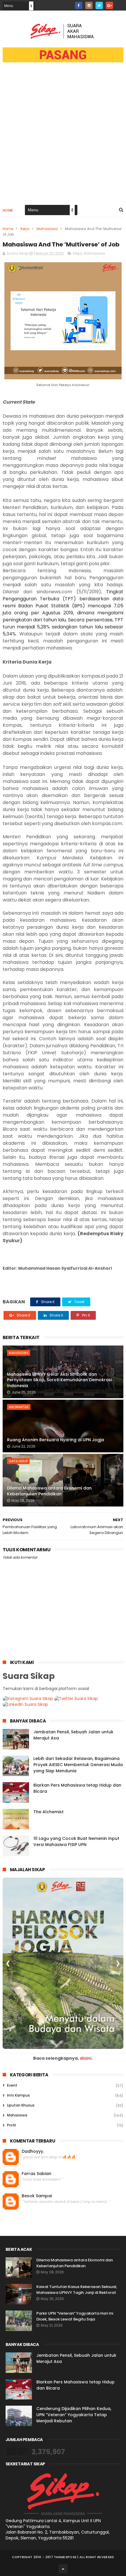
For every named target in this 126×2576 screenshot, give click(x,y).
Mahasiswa (47, 229)
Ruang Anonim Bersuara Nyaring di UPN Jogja (56, 1440)
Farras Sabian (36, 2174)
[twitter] (99, 5)
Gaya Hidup (18, 1461)
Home (8, 210)
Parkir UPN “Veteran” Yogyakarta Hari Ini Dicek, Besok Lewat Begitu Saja (75, 2316)
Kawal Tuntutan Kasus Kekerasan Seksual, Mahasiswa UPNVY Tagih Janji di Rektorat (77, 2290)
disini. (86, 2058)
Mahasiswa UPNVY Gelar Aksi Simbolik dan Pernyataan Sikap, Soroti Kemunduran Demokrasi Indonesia (59, 1380)
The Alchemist (48, 1812)
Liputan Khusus (21, 2105)
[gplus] (109, 5)
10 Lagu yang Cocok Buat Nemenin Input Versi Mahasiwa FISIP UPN (76, 1841)
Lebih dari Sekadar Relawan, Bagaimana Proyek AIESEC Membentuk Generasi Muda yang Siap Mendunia (78, 1765)
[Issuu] (120, 4)
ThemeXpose (65, 2557)
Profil (11, 2125)
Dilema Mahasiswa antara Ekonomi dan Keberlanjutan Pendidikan (49, 1491)
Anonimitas (19, 1407)
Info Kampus (18, 2095)
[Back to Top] (63, 2569)
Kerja (25, 229)
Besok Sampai (37, 2196)
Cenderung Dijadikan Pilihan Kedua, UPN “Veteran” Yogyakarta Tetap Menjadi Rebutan (74, 2415)
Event (12, 2085)
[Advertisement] (63, 137)
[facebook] (79, 5)
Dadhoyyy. (33, 2151)
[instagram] (89, 5)
